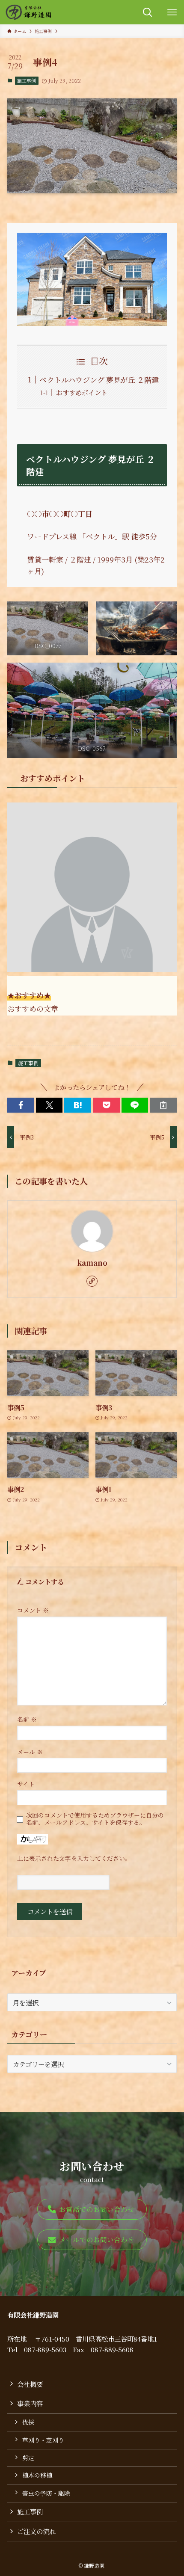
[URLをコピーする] (163, 1105)
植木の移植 (37, 2475)
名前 (27, 1719)
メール (30, 1752)
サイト (26, 1784)
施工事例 (27, 80)
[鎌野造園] (28, 12)
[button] (21, 1105)
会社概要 (30, 2384)
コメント (33, 1610)
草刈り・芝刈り (43, 2440)
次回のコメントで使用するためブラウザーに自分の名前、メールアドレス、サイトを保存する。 (95, 1819)
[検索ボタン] (147, 12)
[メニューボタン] (172, 12)
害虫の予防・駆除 (46, 2493)
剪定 (28, 2458)
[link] (92, 1281)
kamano (92, 1263)
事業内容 (30, 2403)
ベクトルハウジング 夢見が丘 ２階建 (99, 380)
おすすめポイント (82, 392)
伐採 (28, 2422)
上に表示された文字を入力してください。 (74, 1858)
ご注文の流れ (36, 2531)
